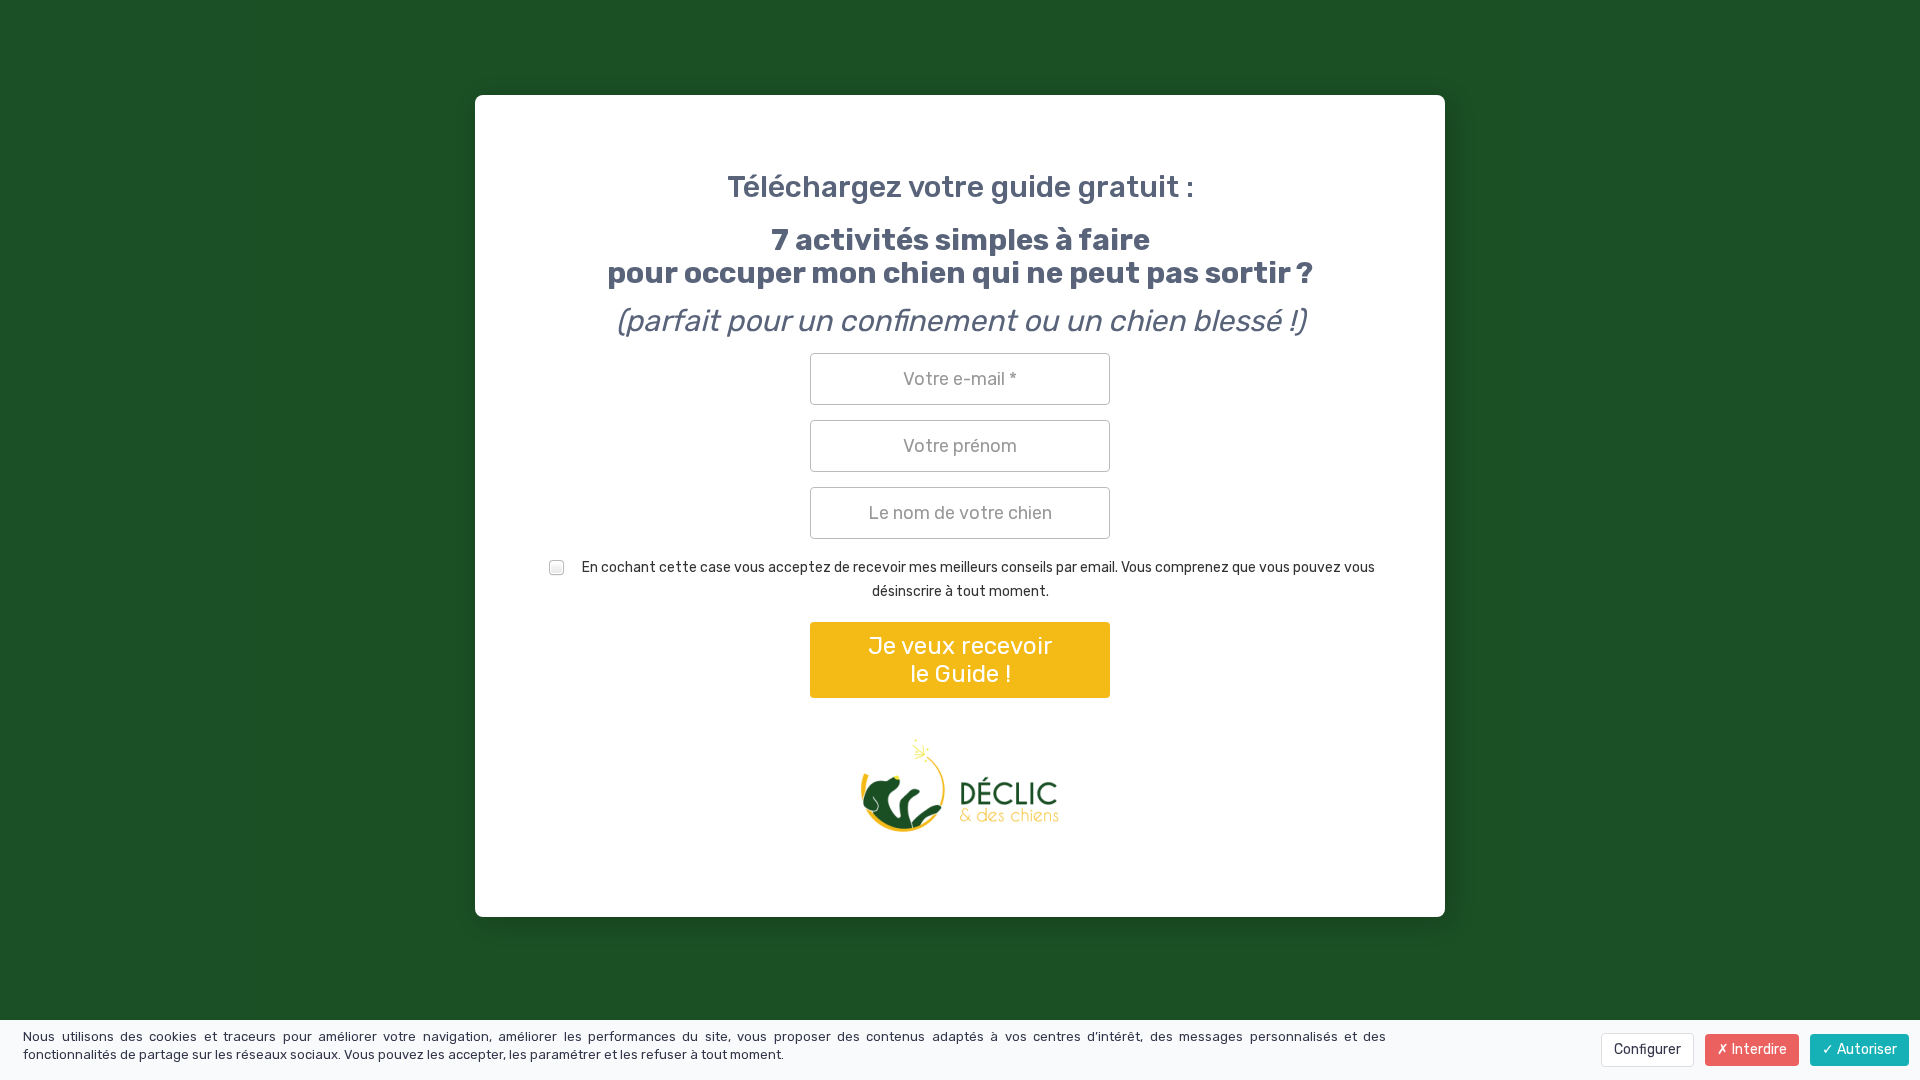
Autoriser (1865, 1049)
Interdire (1758, 1049)
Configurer (1647, 1049)
